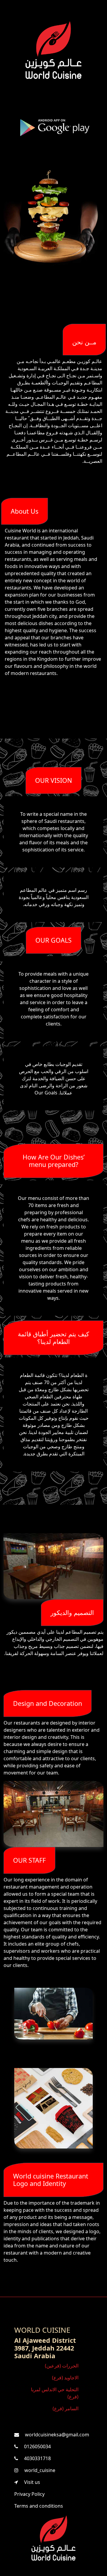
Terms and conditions (39, 2506)
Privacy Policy (29, 2494)
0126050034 (37, 2446)
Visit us (32, 2482)
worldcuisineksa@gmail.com (56, 2435)
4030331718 (37, 2458)
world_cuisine (39, 2470)
